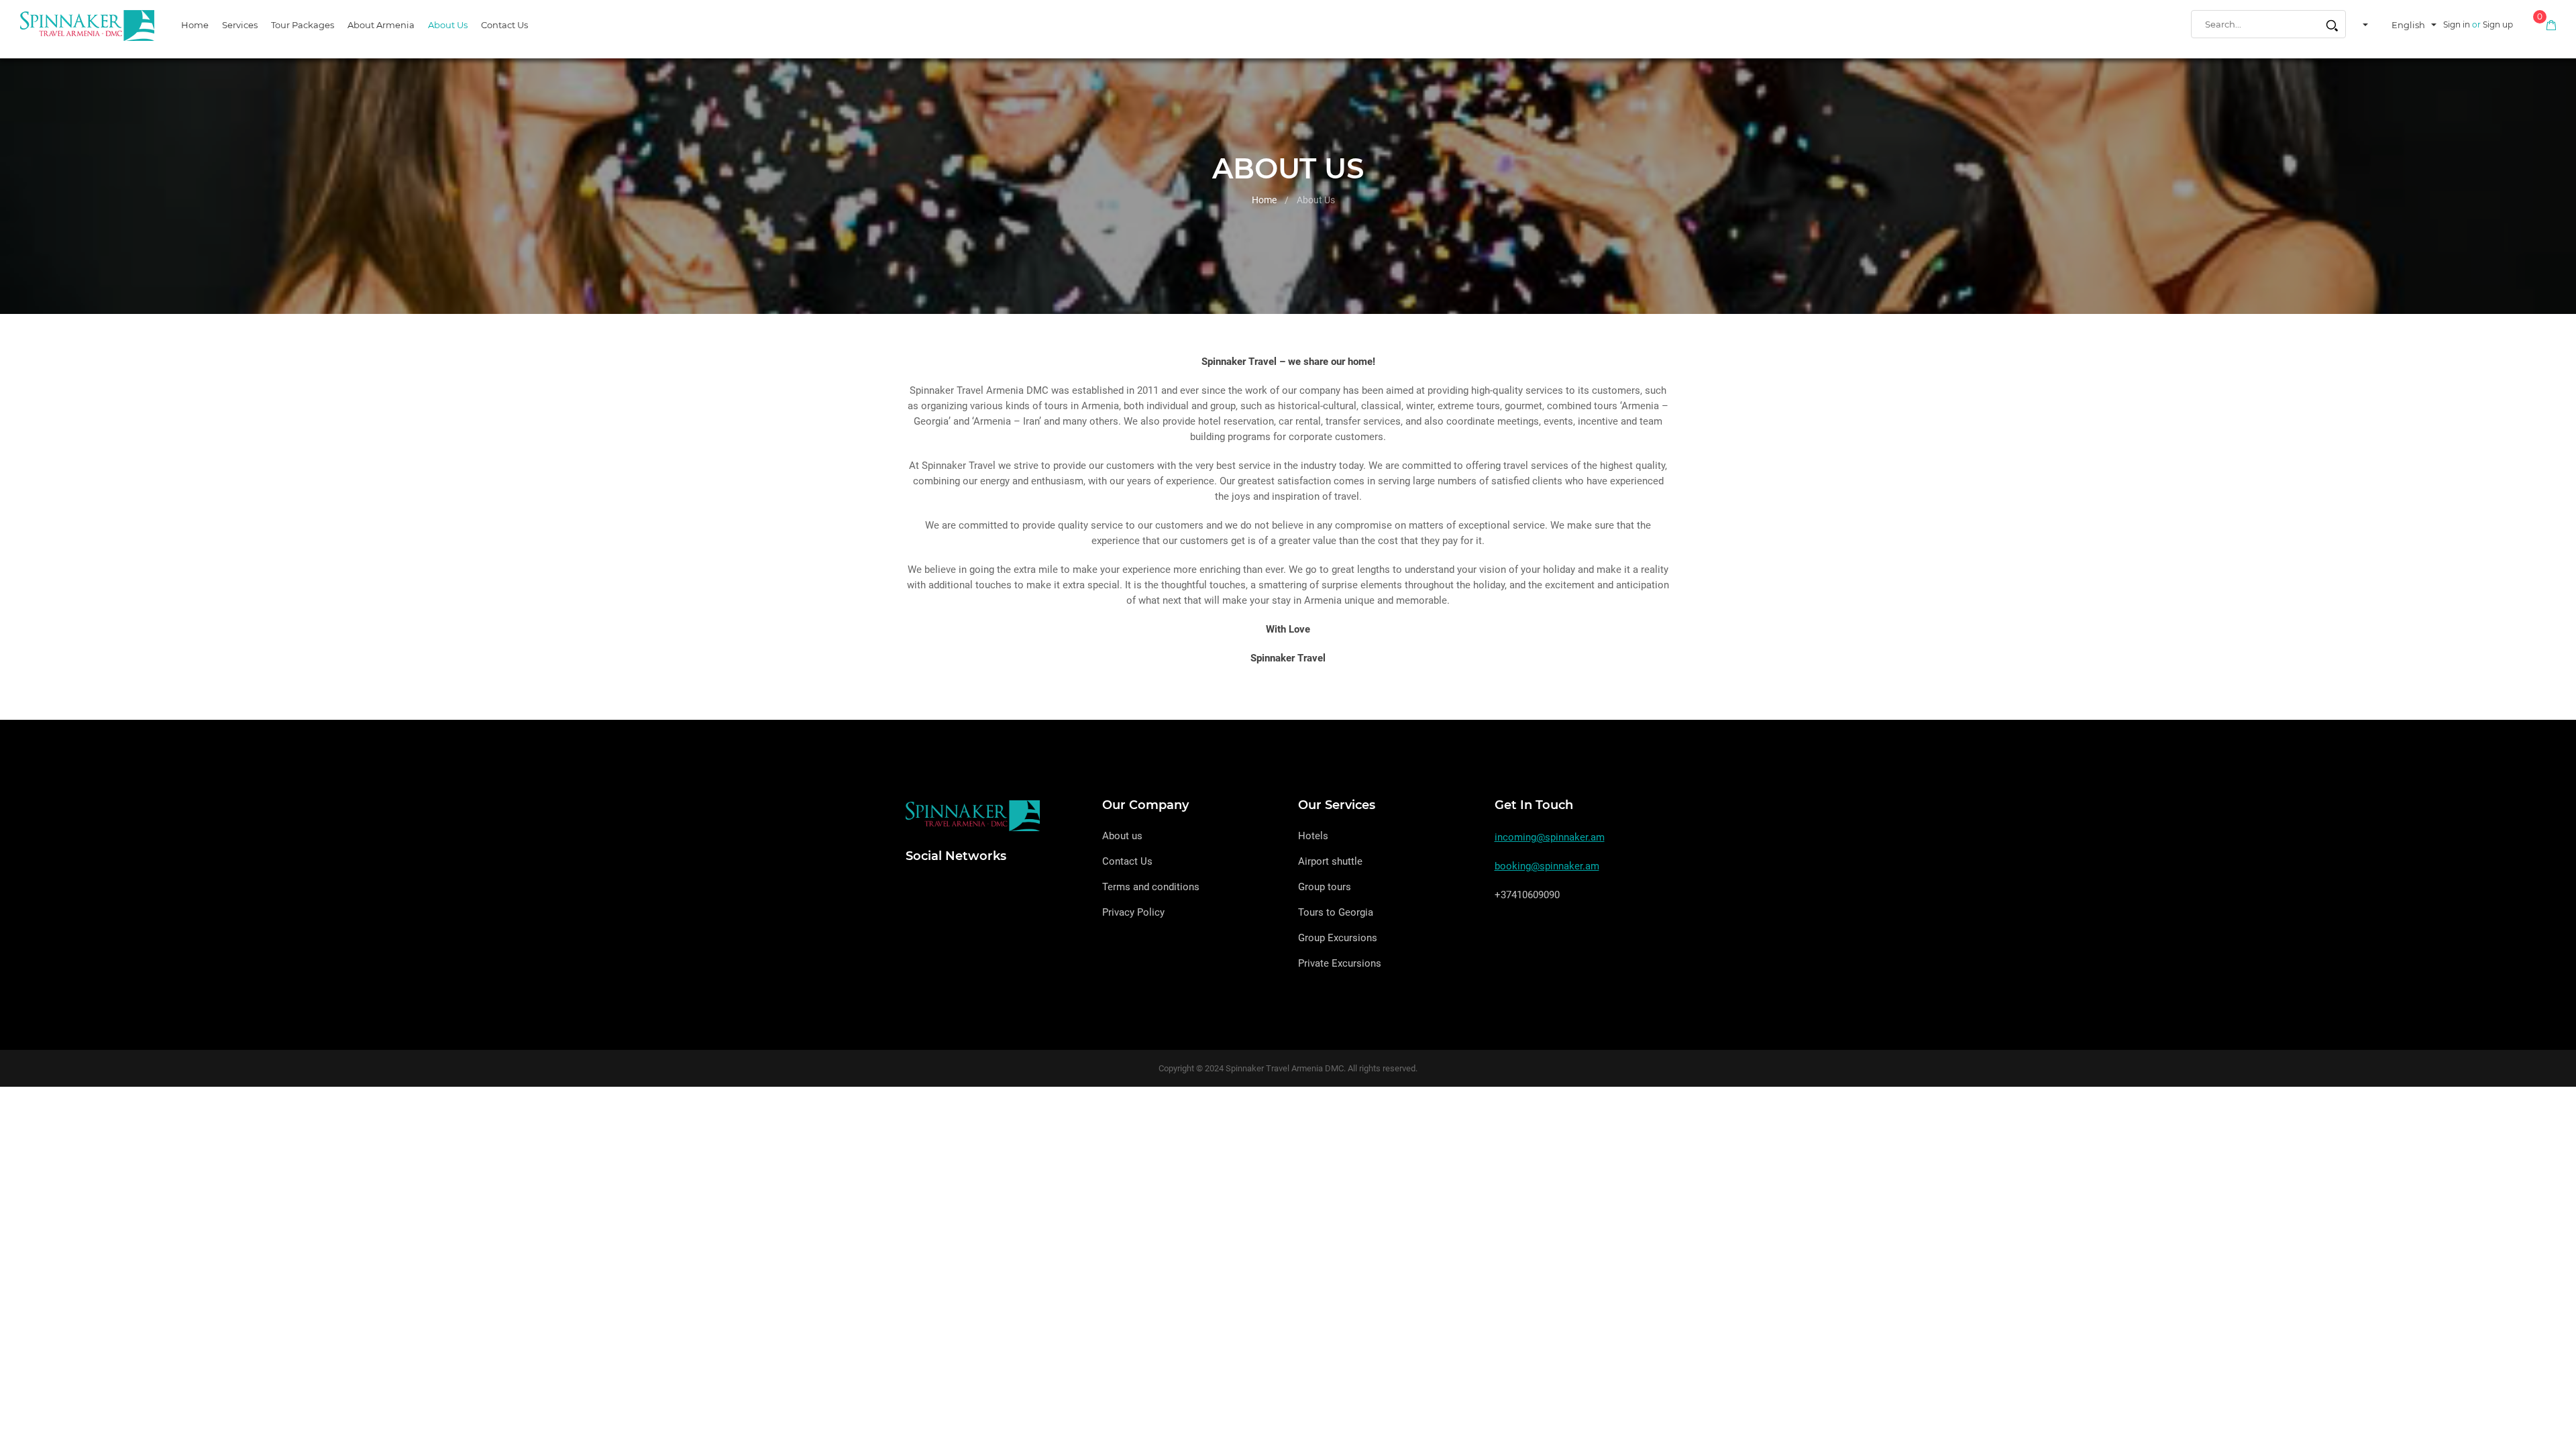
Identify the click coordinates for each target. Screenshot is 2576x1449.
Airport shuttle (1330, 861)
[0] (2551, 24)
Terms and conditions (1151, 887)
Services (240, 25)
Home (195, 25)
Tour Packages (303, 25)
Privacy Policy (1133, 912)
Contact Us (504, 25)
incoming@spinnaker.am (1550, 837)
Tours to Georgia (1336, 912)
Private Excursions (1340, 963)
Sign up (2498, 24)
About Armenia (381, 25)
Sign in (2457, 24)
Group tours (1325, 887)
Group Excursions (1338, 938)
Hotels (1313, 836)
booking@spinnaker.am (1547, 866)
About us (448, 25)
